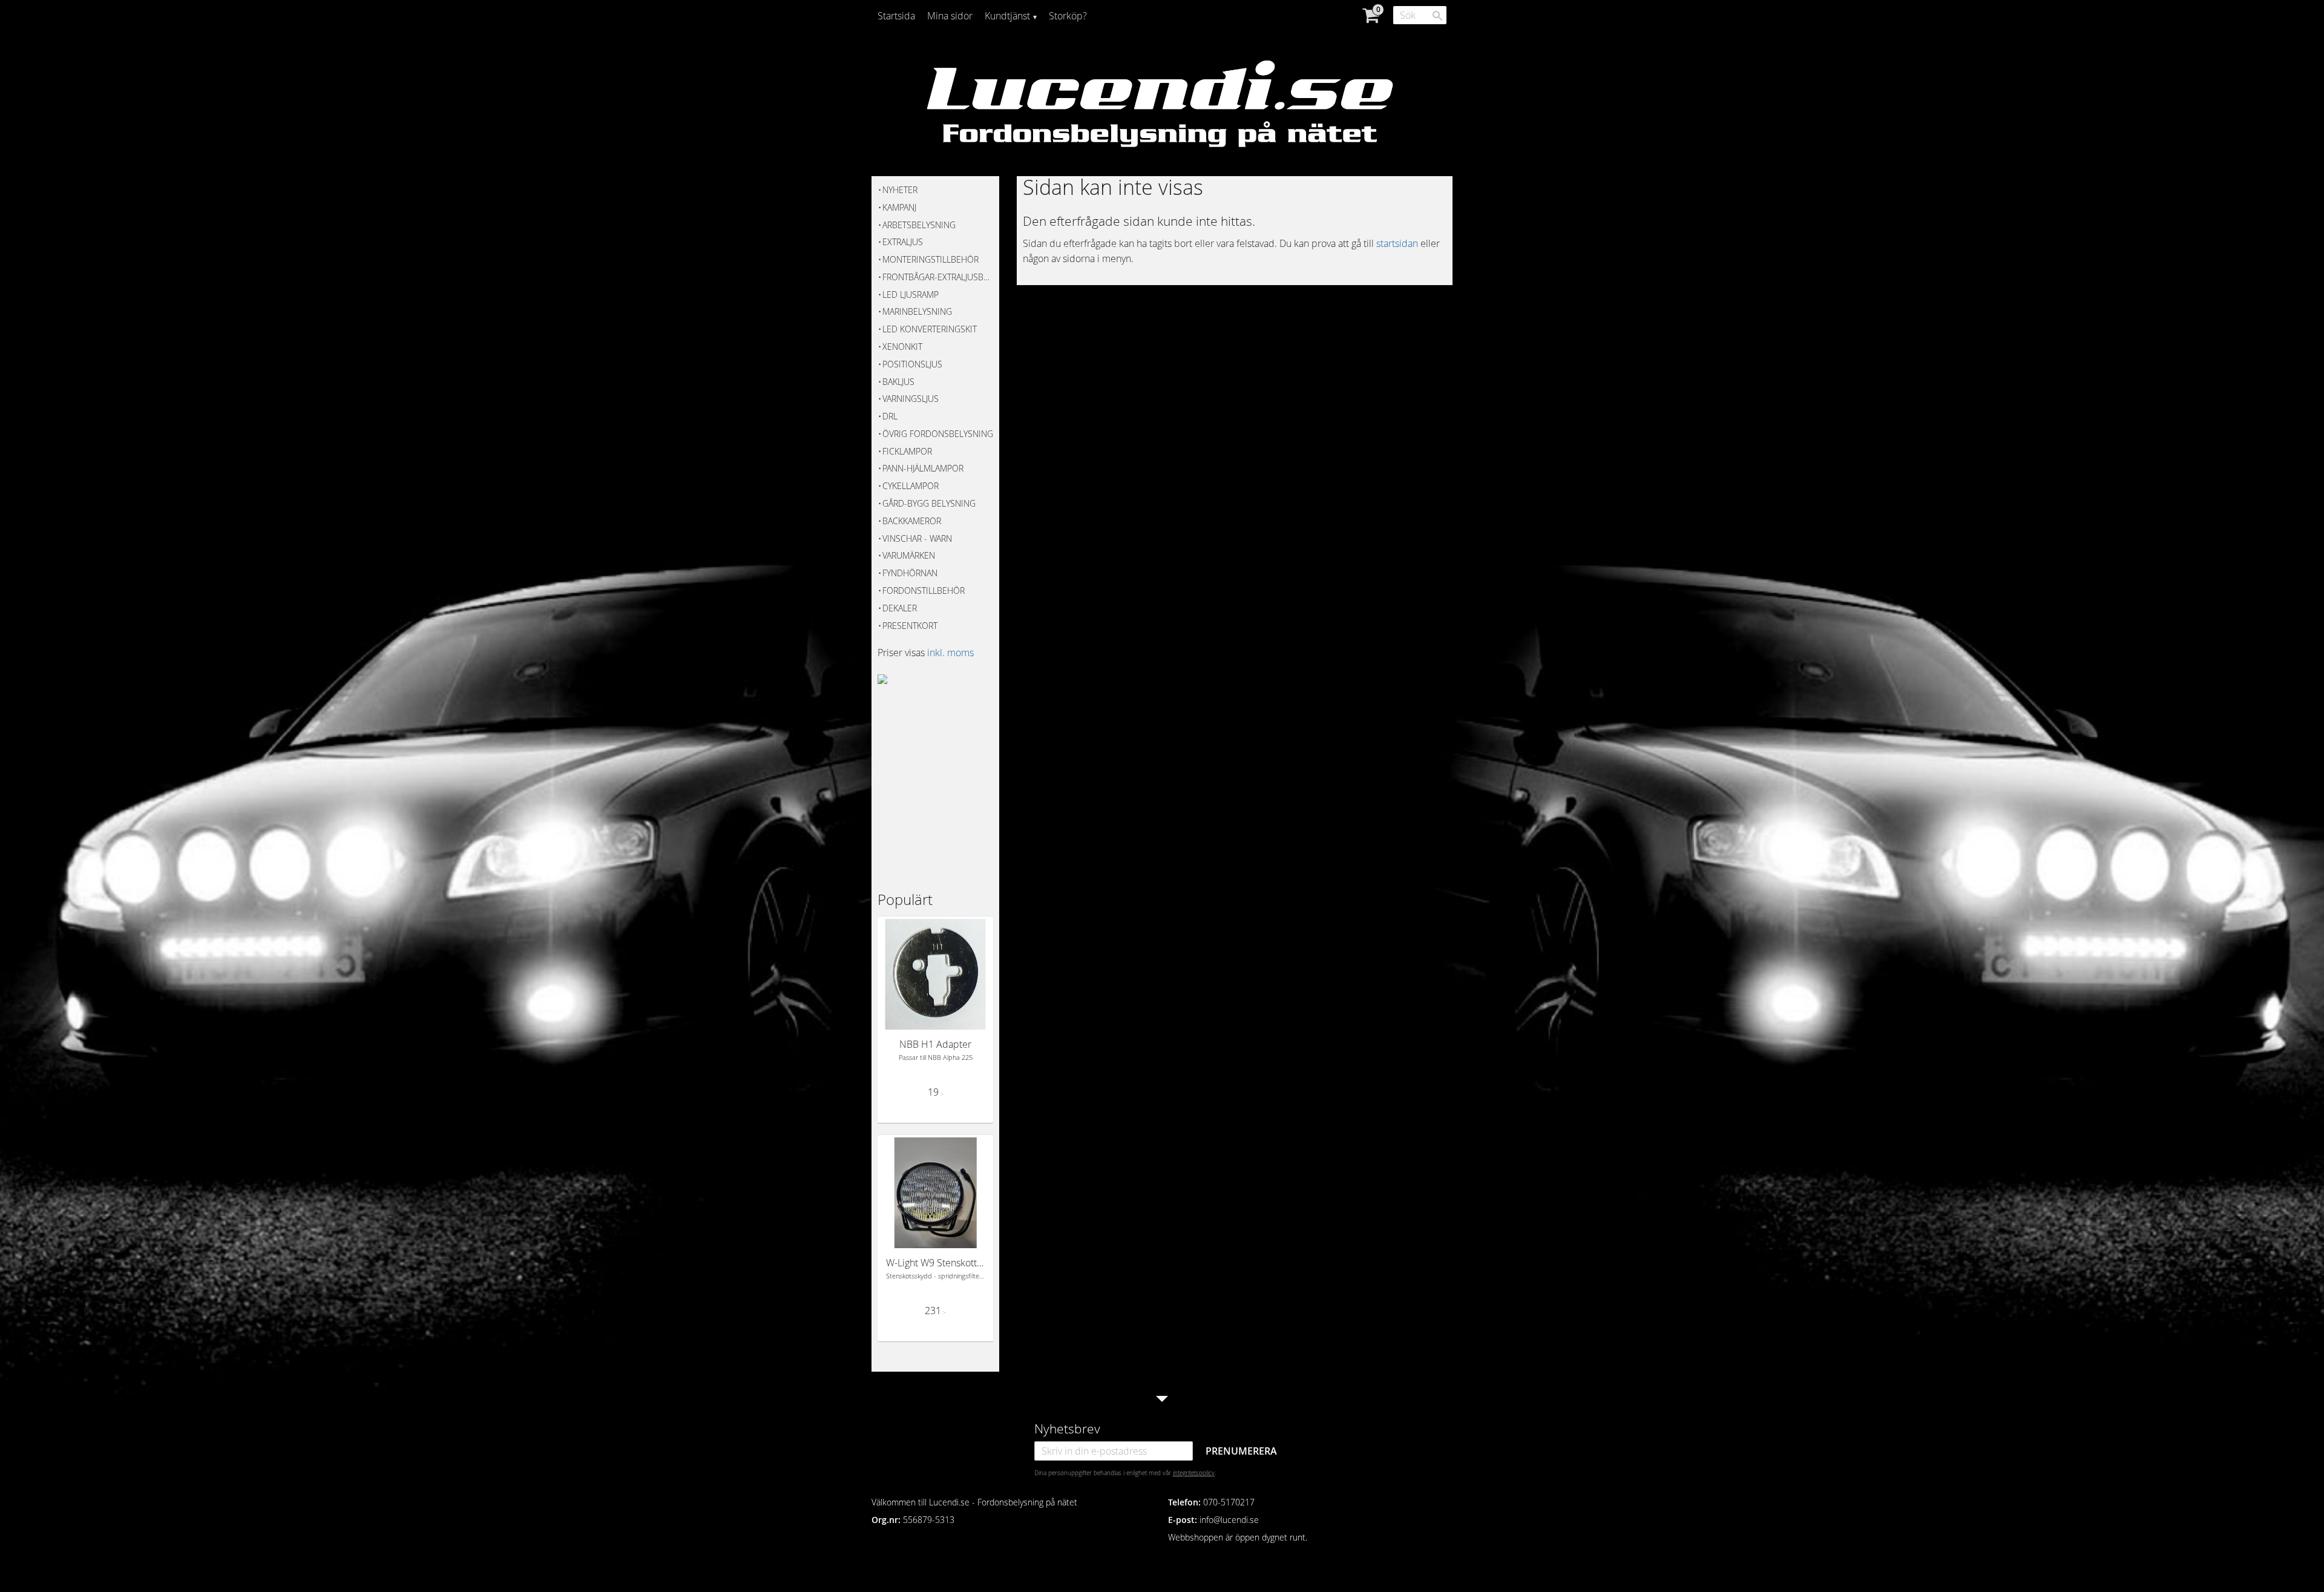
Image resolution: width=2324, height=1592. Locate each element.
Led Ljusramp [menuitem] (911, 294)
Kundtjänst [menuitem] (1007, 16)
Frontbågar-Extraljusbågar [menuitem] (938, 277)
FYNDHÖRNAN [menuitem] (910, 573)
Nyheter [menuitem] (900, 190)
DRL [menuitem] (890, 416)
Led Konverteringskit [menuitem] (930, 329)
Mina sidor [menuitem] (950, 16)
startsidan (1397, 243)
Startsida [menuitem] (896, 16)
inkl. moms (950, 653)
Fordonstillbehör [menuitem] (924, 590)
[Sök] (1437, 16)
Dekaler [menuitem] (900, 608)
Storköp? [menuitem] (1068, 16)
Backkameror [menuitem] (912, 521)
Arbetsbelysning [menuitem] (919, 225)
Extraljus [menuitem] (903, 242)
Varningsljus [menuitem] (911, 399)
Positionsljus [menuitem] (912, 364)
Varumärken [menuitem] (909, 555)
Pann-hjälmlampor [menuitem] (923, 468)
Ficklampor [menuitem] (907, 451)
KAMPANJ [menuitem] (899, 207)
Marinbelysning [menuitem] (917, 311)
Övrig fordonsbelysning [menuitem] (938, 434)
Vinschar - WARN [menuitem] (917, 538)
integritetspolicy (1194, 1473)
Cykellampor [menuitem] (911, 486)
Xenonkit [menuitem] (902, 347)
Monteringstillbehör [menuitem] (931, 259)
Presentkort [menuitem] (910, 626)
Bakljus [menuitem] (898, 382)
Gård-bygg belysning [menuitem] (929, 503)
